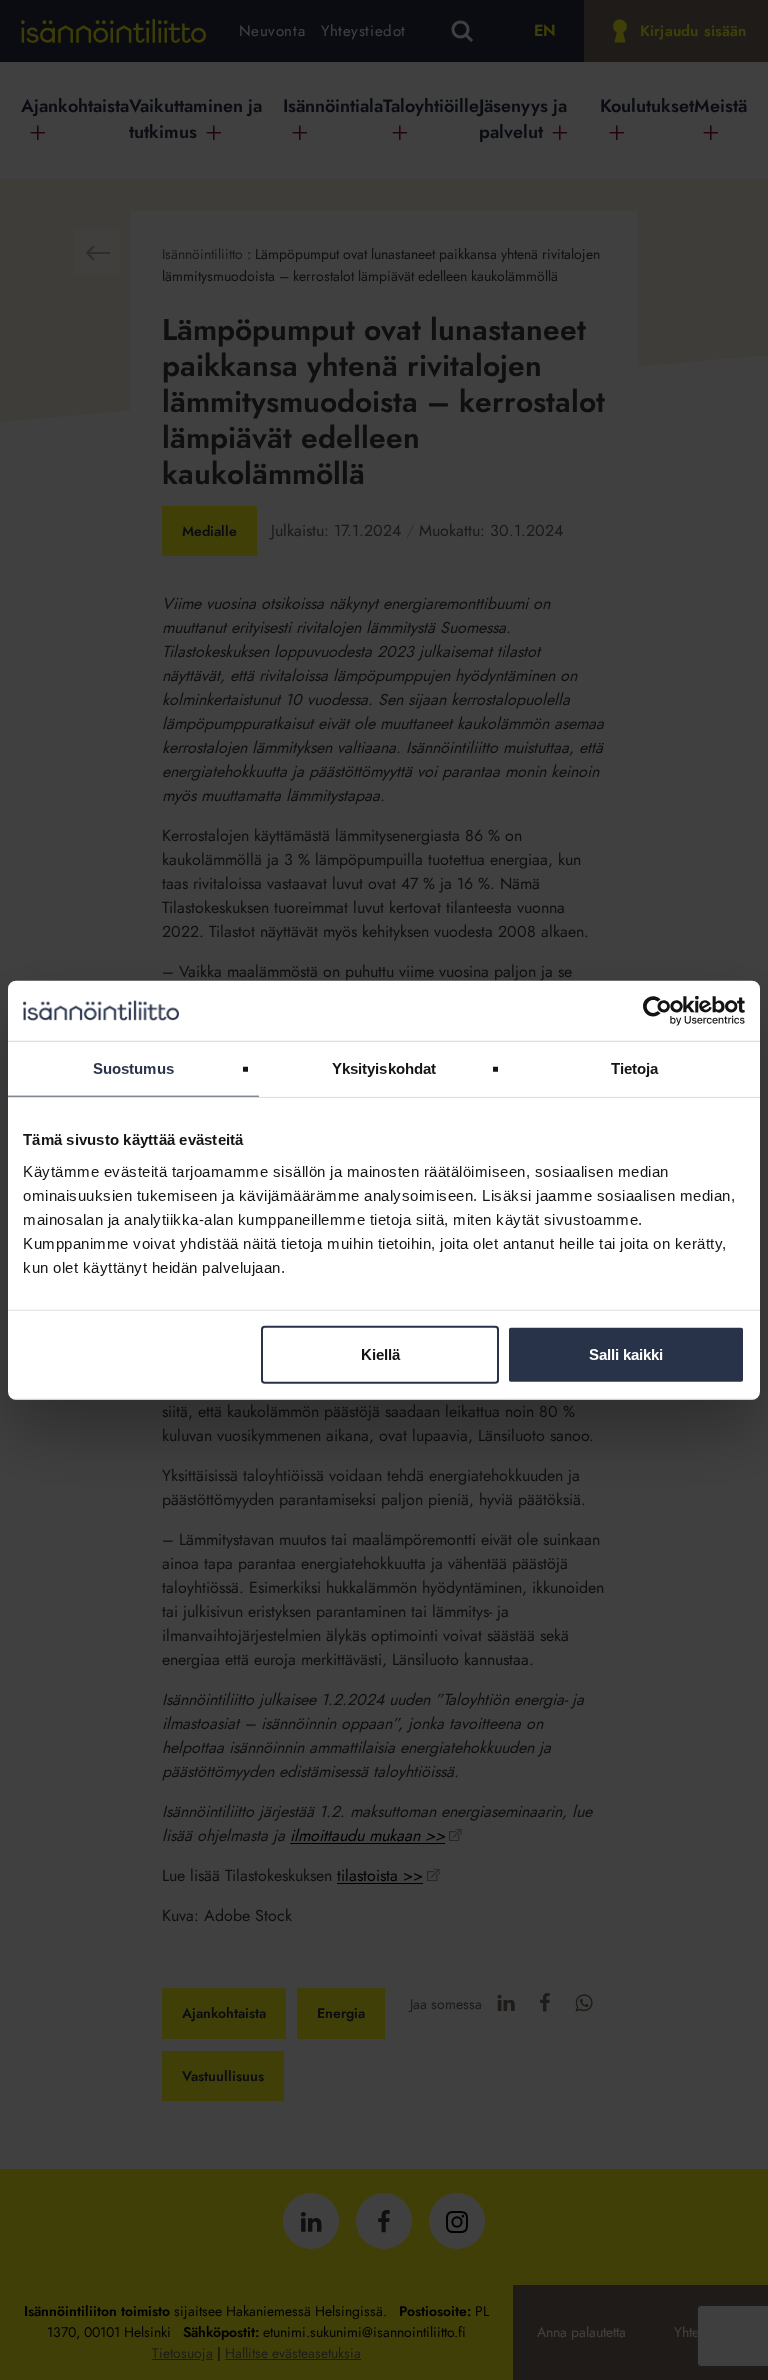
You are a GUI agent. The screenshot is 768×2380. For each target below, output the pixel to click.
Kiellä (380, 1353)
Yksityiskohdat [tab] (384, 1068)
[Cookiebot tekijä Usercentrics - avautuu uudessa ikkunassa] (657, 1011)
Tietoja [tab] (635, 1068)
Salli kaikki (626, 1353)
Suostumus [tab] (133, 1068)
